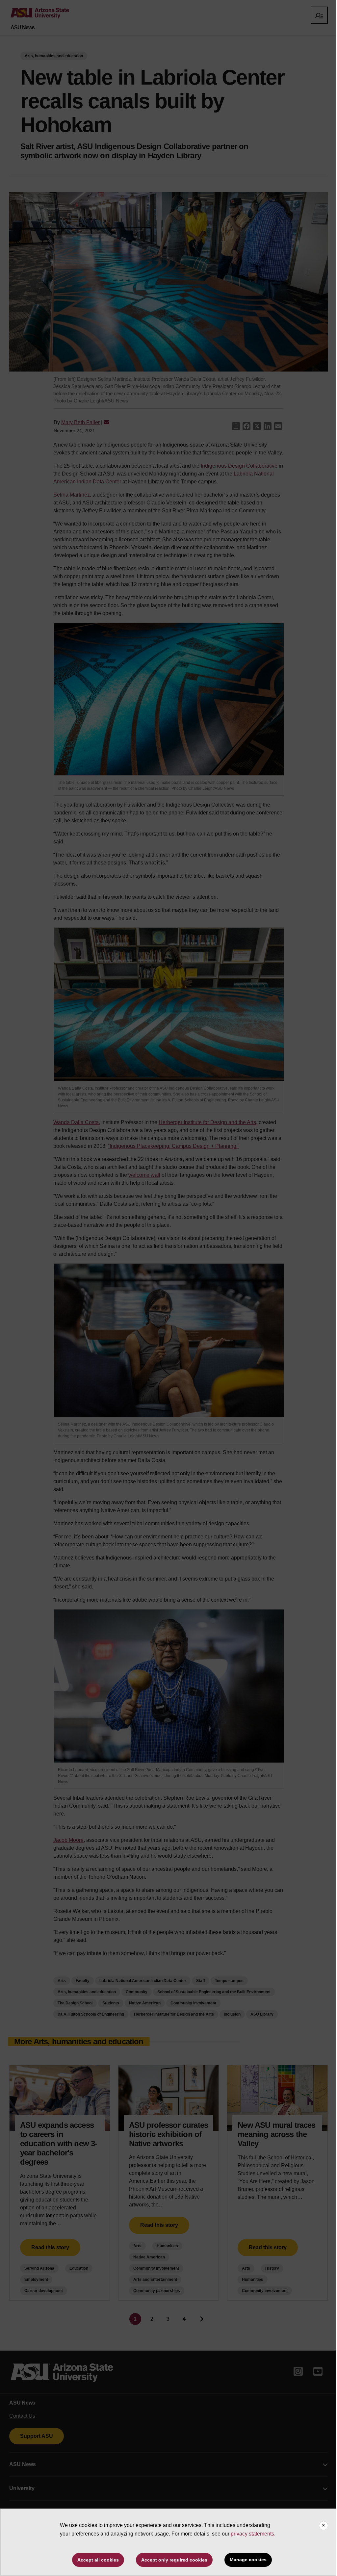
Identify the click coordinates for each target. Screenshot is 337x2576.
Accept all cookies (98, 2560)
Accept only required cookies (174, 2560)
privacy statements (252, 2534)
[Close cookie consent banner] (324, 2526)
